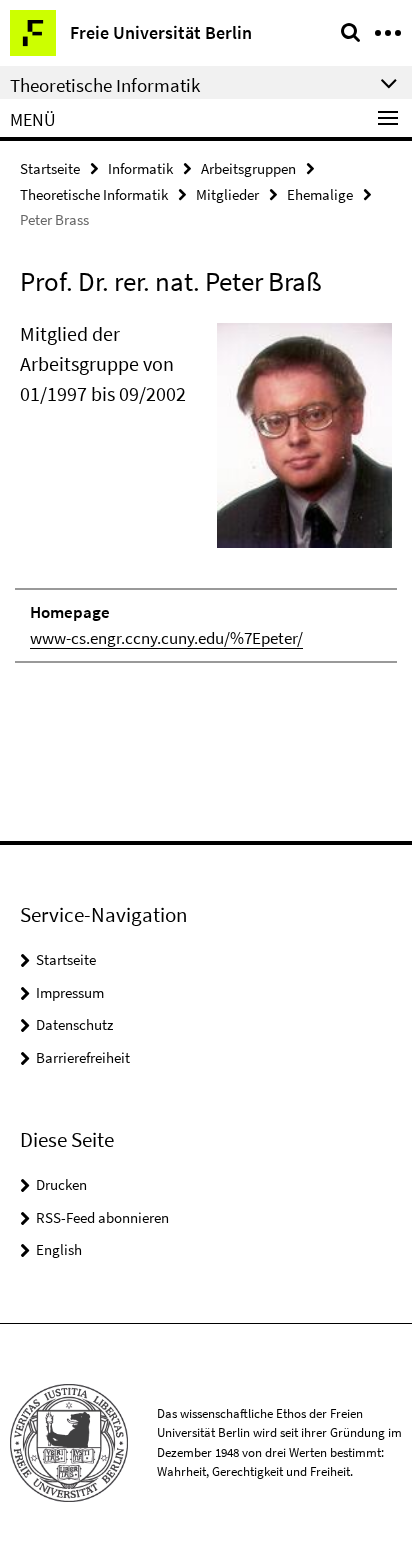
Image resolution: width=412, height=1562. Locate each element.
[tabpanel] (206, 491)
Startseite (50, 168)
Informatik (140, 168)
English (59, 1249)
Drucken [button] (61, 1184)
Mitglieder (227, 194)
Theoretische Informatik (94, 194)
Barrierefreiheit (83, 1057)
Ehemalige (320, 194)
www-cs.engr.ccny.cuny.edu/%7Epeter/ (166, 638)
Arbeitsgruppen (248, 168)
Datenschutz (74, 1024)
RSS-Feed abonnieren (102, 1217)
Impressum (70, 992)
